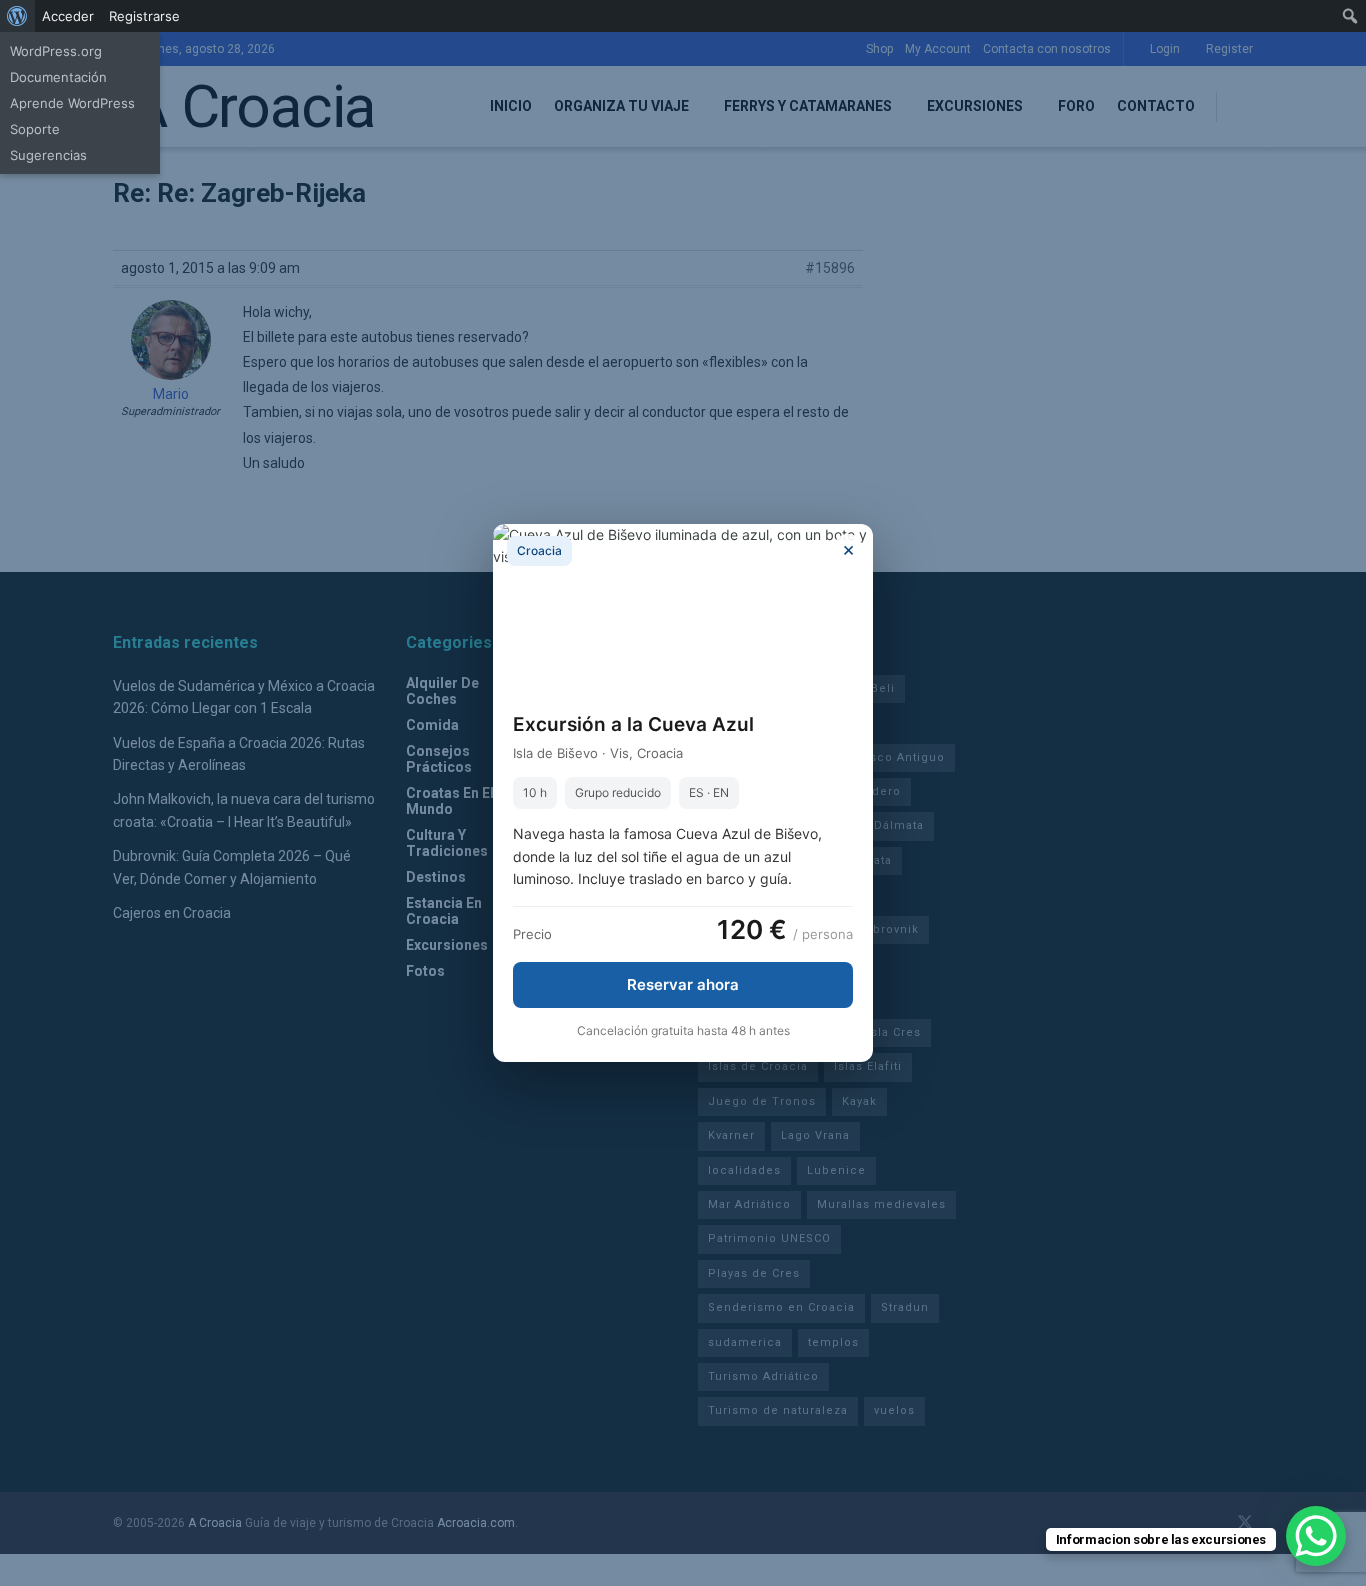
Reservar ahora (683, 984)
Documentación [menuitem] (58, 77)
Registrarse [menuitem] (144, 16)
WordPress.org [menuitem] (56, 51)
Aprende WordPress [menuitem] (72, 103)
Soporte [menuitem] (35, 129)
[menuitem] (17, 16)
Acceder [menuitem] (68, 16)
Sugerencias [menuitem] (48, 155)
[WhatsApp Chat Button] (1316, 1536)
